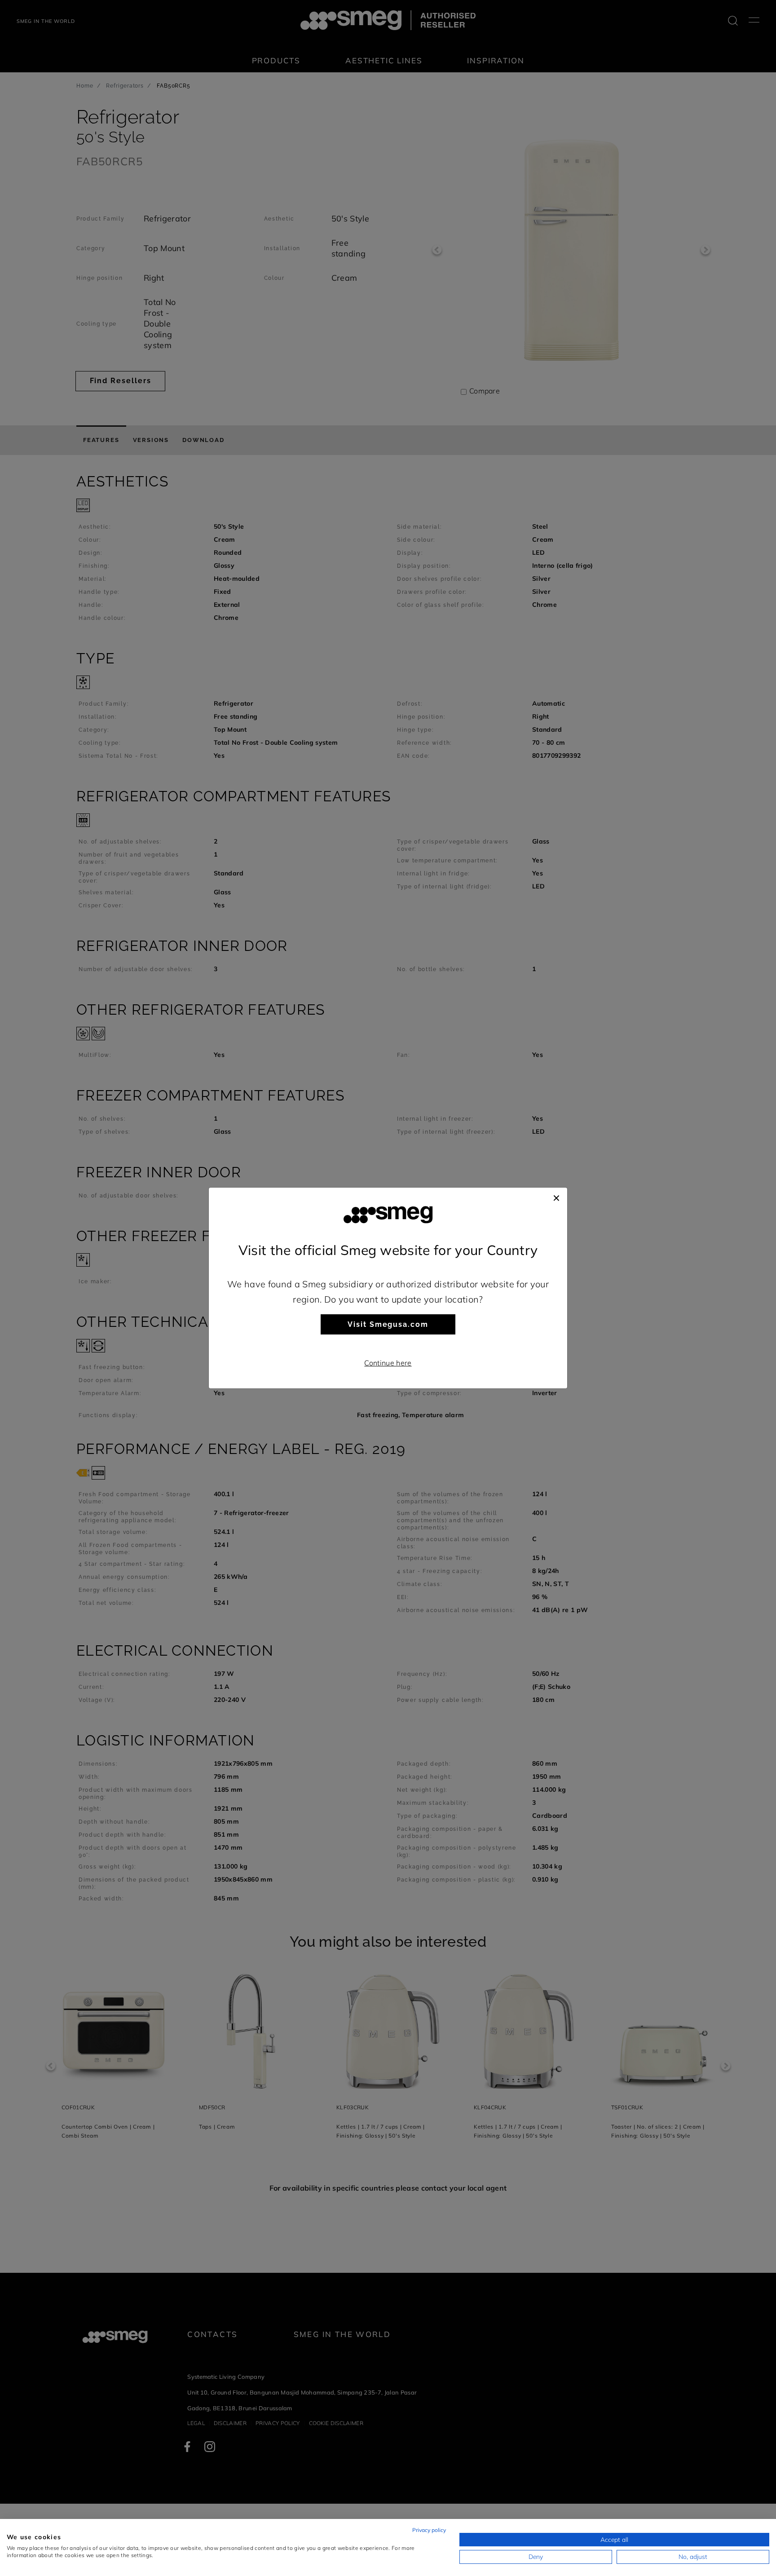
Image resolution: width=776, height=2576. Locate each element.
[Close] (556, 1197)
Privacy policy (429, 2530)
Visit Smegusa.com (388, 1324)
